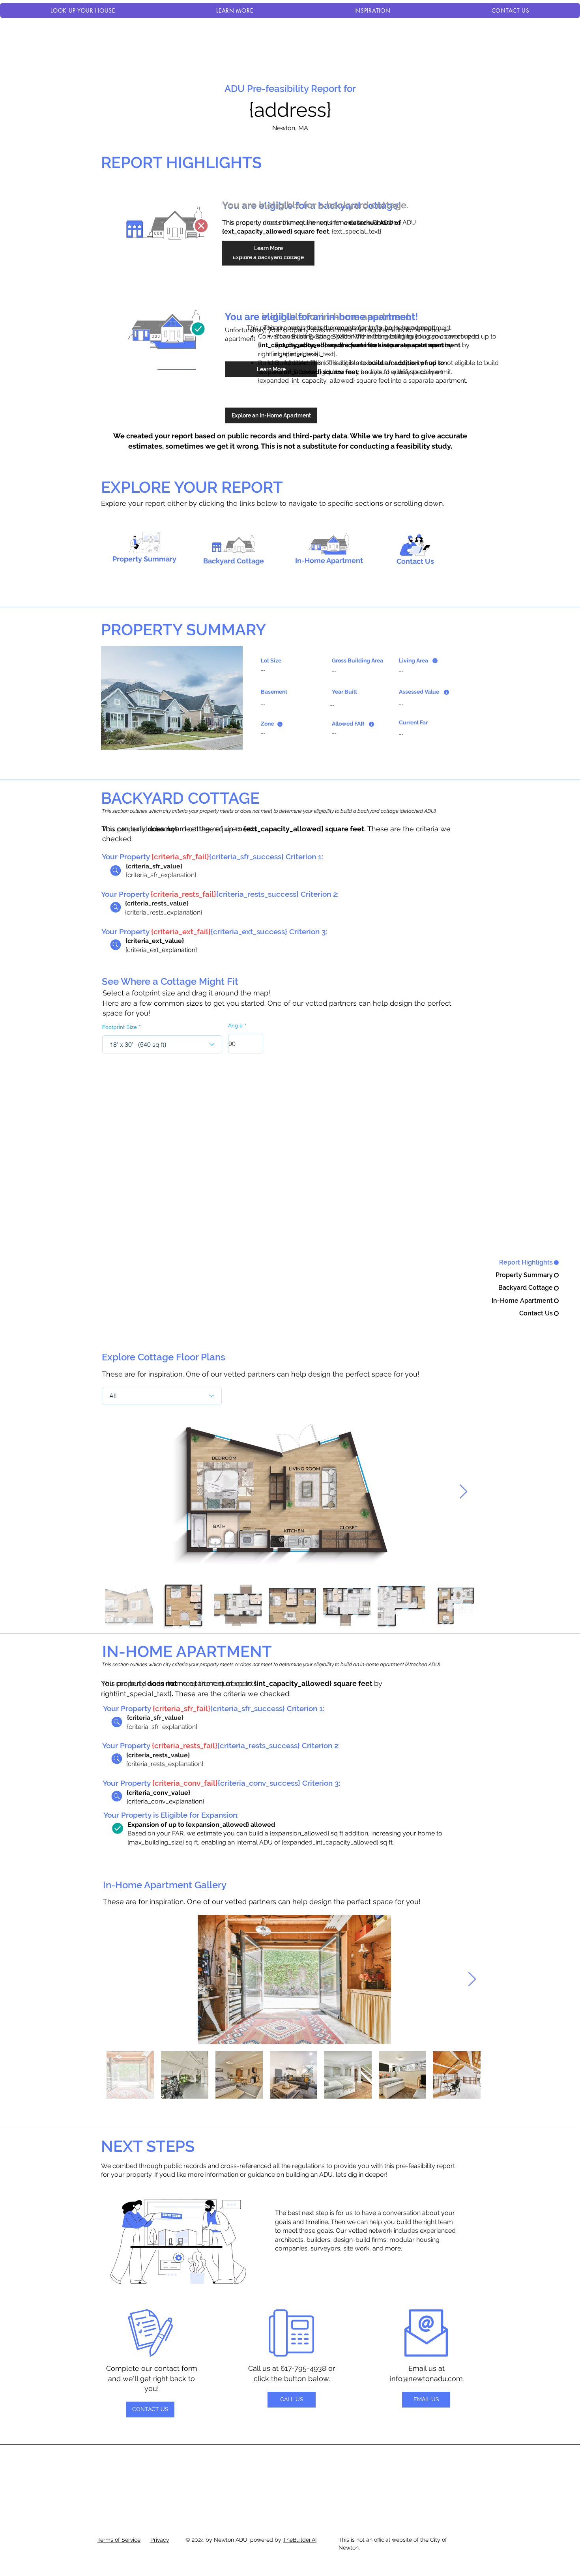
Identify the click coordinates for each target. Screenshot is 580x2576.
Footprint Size (120, 1027)
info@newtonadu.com (426, 2379)
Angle (235, 1025)
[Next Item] (463, 1492)
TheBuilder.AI (300, 2540)
